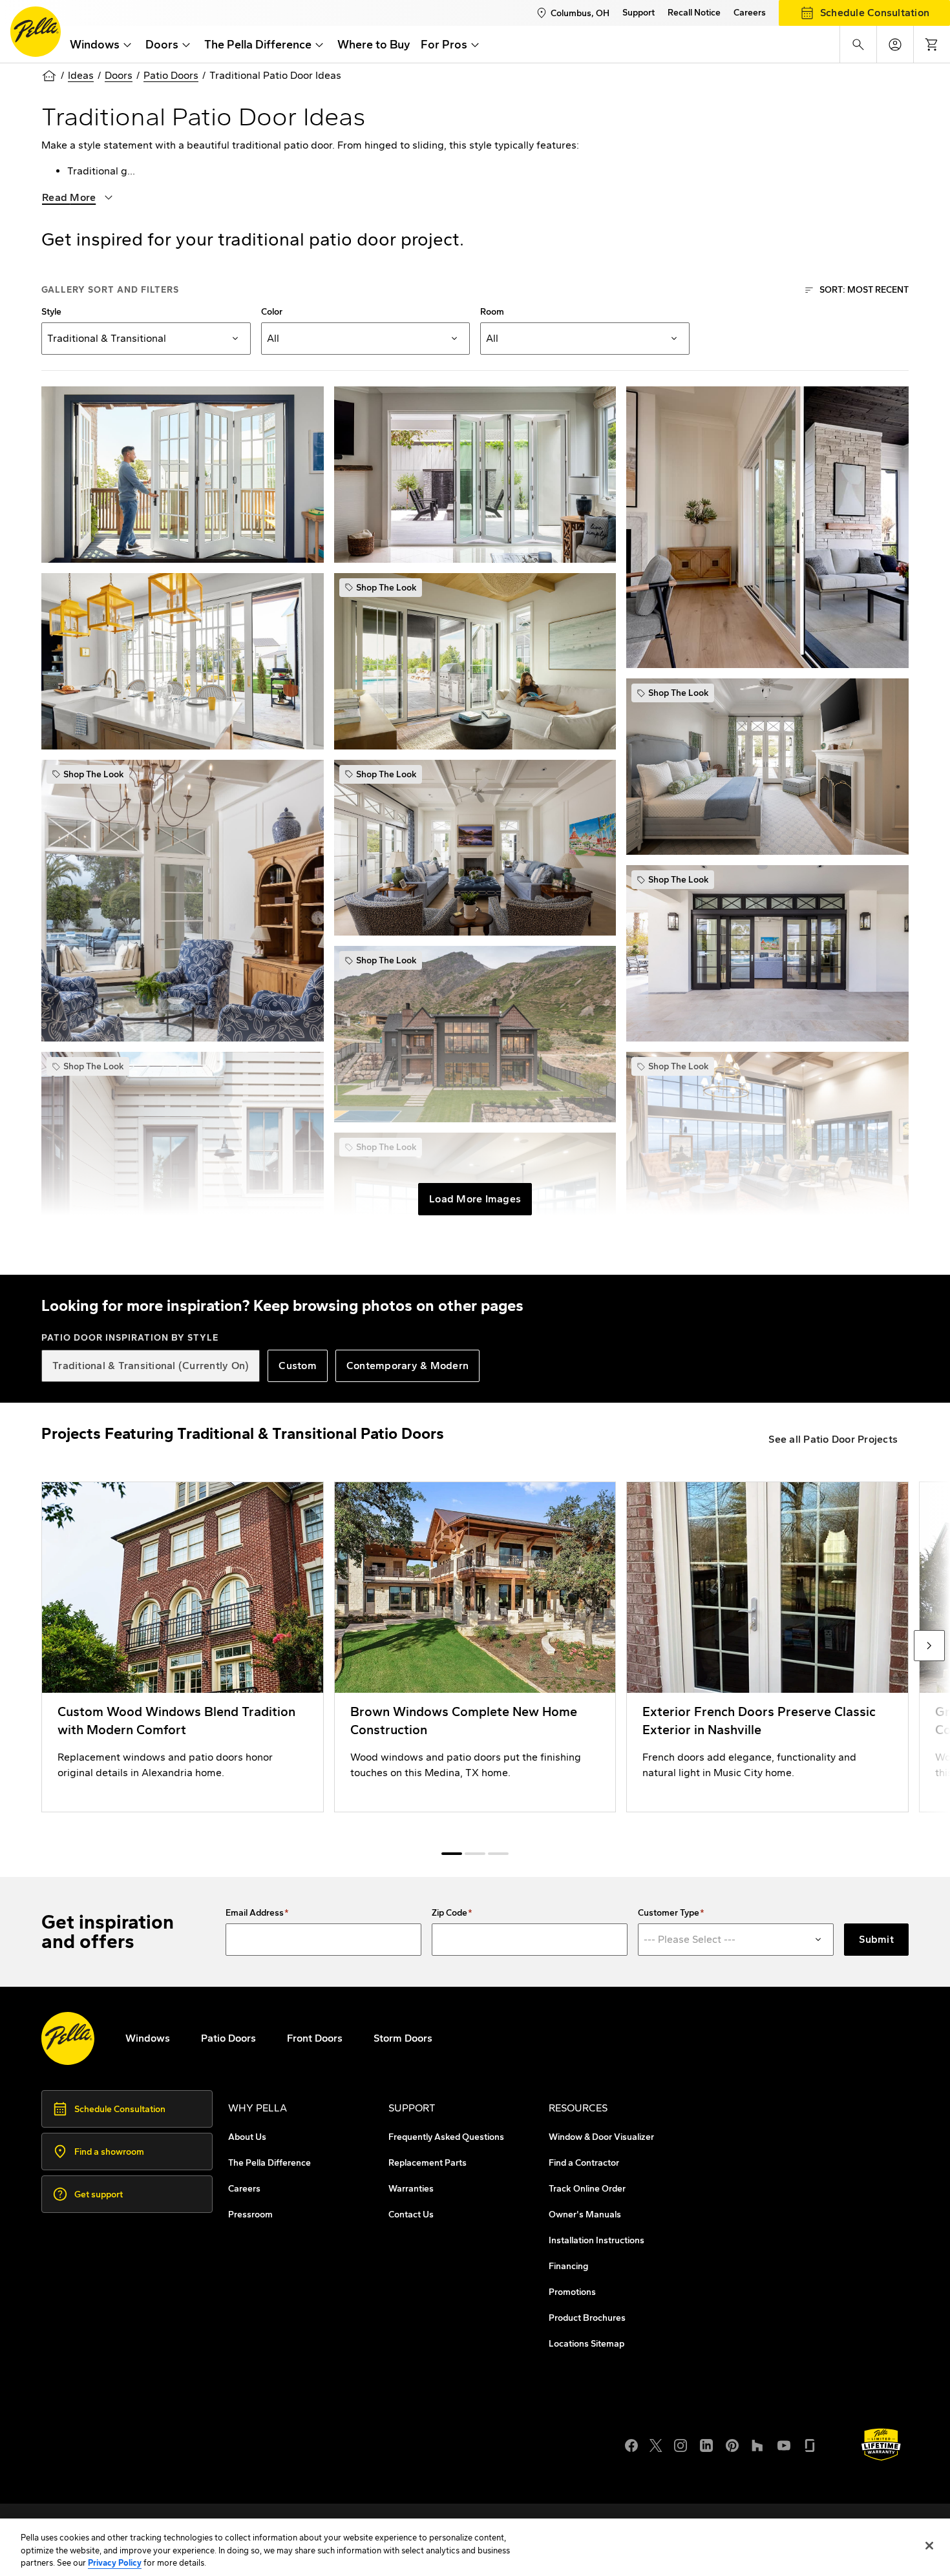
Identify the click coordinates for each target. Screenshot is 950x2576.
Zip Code (449, 1913)
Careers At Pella (105, 2436)
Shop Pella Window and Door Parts (150, 2452)
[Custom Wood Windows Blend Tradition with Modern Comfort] (183, 1647)
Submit (876, 1939)
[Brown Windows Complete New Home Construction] (475, 1647)
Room (492, 312)
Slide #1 (475, 1854)
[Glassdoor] (810, 2444)
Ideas (81, 75)
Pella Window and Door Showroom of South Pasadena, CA (205, 2467)
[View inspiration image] (183, 475)
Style (51, 312)
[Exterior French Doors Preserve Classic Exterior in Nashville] (767, 1647)
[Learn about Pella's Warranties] (881, 2445)
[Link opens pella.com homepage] (68, 2038)
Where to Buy (374, 45)
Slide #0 (452, 1854)
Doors (119, 75)
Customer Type (669, 1913)
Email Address (255, 1913)
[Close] (929, 2546)
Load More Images (475, 1199)
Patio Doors (171, 75)
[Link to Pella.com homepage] (36, 32)
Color (272, 312)
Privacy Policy (115, 2563)
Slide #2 (498, 1854)
